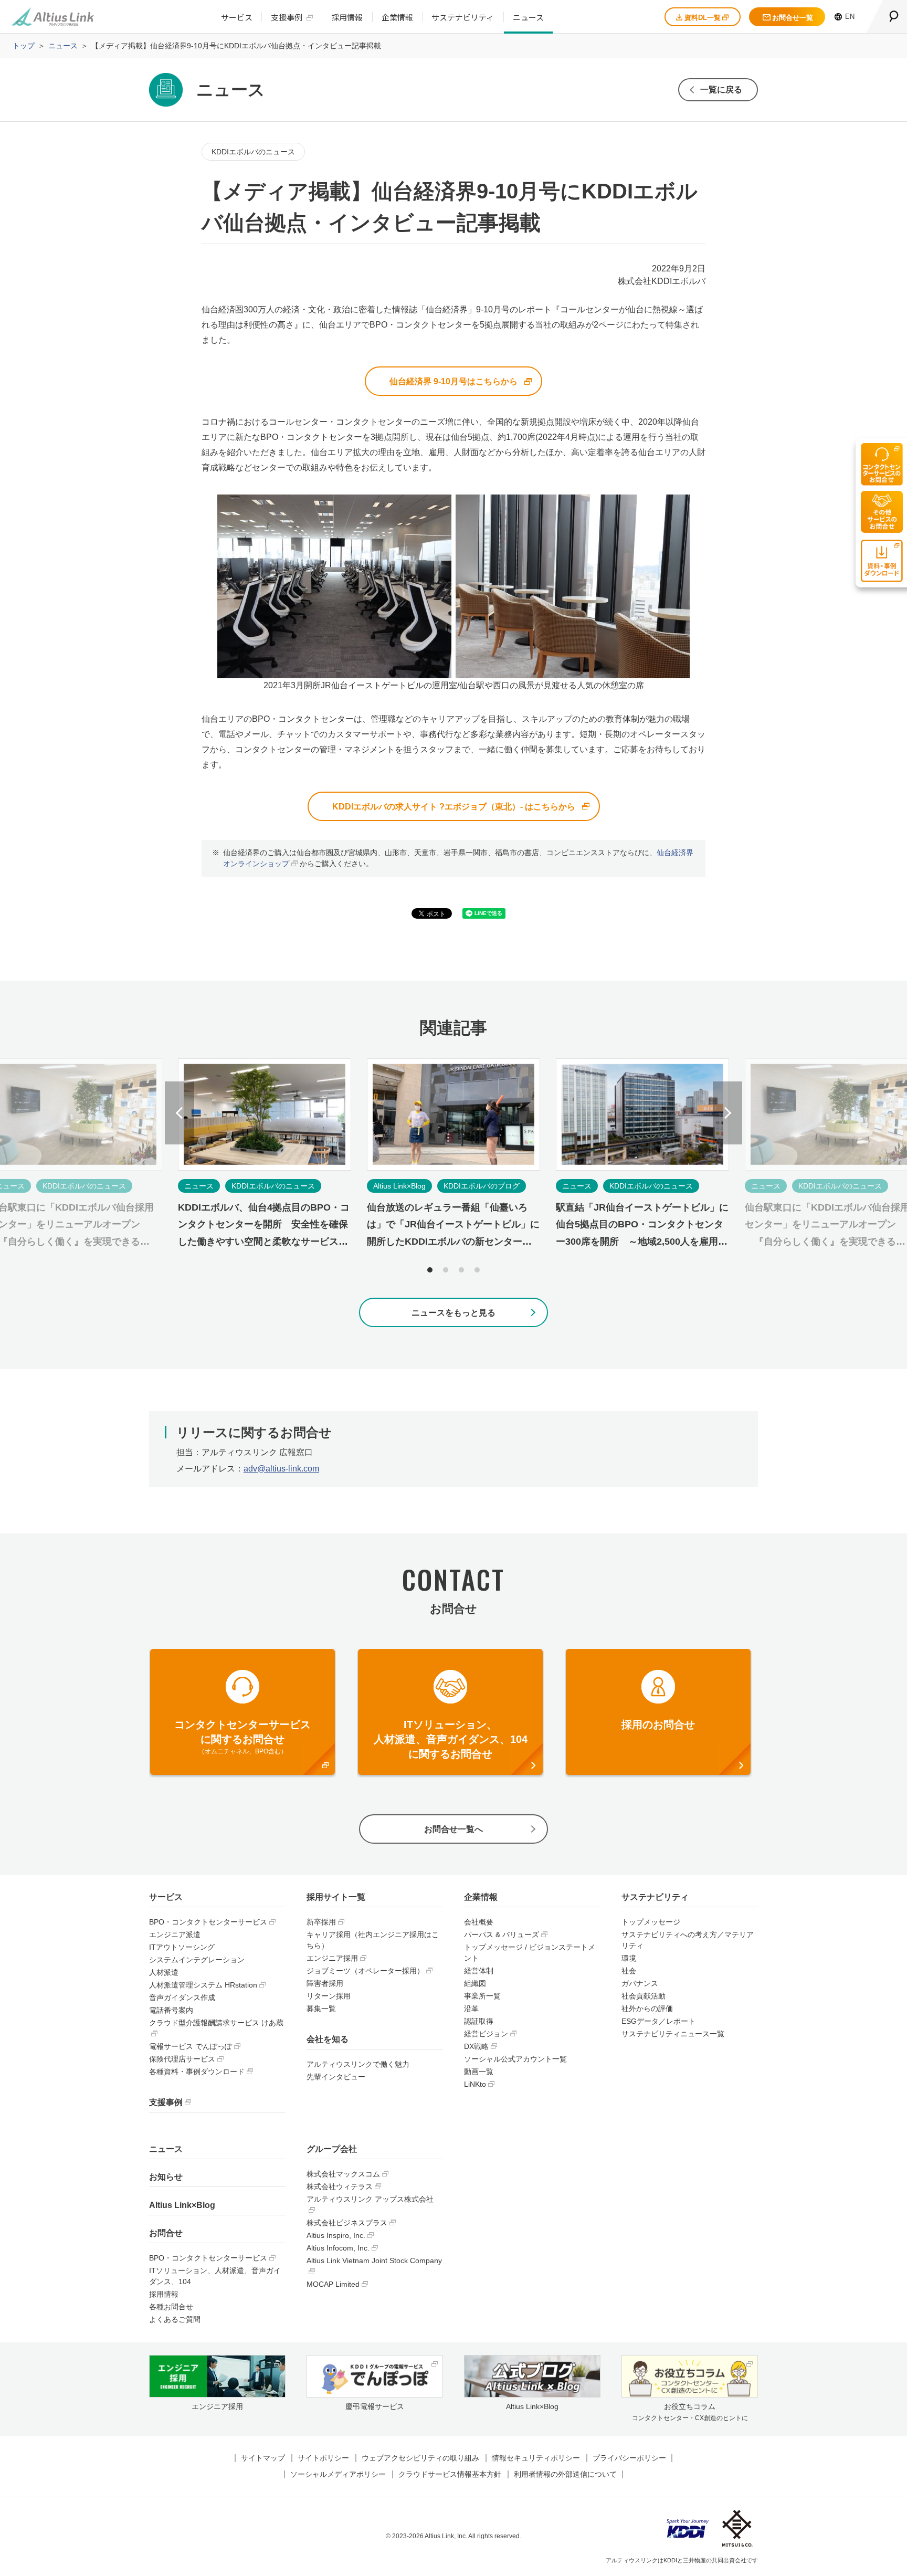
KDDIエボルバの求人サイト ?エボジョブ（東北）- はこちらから (454, 807)
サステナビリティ (463, 17)
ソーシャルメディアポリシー (338, 2474)
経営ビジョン (486, 2034)
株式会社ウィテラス (340, 2186)
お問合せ (166, 2233)
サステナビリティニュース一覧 (673, 2034)
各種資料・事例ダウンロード (197, 2072)
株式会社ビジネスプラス (347, 2223)
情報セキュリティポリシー (536, 2458)
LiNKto (475, 2084)
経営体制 (479, 1971)
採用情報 (347, 17)
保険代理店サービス (182, 2059)
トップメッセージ (651, 1922)
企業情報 (397, 17)
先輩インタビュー (336, 2077)
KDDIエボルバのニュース (253, 152)
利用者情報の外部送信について (565, 2474)
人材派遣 (164, 1972)
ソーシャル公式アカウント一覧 (515, 2059)
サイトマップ (263, 2458)
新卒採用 (321, 1922)
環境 (629, 1958)
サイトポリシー (323, 2458)
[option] (454, 1163)
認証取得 (479, 2021)
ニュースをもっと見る (454, 1313)
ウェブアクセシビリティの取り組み (420, 2458)
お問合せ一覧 (793, 18)
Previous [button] (180, 1113)
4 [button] (477, 1270)
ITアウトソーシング (182, 1947)
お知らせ (166, 2177)
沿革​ (471, 2009)
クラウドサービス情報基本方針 (450, 2474)
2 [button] (446, 1270)
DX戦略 (476, 2046)
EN (850, 17)
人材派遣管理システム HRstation (203, 1985)
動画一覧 (479, 2072)
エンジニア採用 (332, 1958)
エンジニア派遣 (175, 1934)
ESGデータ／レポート (658, 2021)
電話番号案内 (171, 2010)
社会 (629, 1971)
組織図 (475, 1983)
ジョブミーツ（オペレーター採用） (365, 1971)
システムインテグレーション (197, 1960)
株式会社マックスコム (343, 2174)
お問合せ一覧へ (454, 1829)
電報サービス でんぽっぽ (191, 2046)
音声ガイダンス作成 (182, 1997)
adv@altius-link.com (281, 1469)
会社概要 (479, 1922)
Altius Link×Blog (182, 2205)
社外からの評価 (647, 2009)
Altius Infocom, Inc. (338, 2248)
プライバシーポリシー (629, 2458)
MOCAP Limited (333, 2284)
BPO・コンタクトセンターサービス (208, 1922)
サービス (237, 17)
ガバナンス (640, 1983)
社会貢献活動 (644, 1996)
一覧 (721, 90)
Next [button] (727, 1113)
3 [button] (461, 1270)
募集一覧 (321, 2009)
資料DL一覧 (703, 18)
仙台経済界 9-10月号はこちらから (454, 381)
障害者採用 (325, 1983)
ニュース (528, 17)
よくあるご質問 (175, 2319)
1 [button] (430, 1270)
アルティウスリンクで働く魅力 (358, 2064)
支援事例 (287, 17)
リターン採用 (329, 1996)
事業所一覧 (482, 1996)
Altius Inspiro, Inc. (336, 2235)
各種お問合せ (171, 2307)
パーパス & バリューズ (502, 1934)
